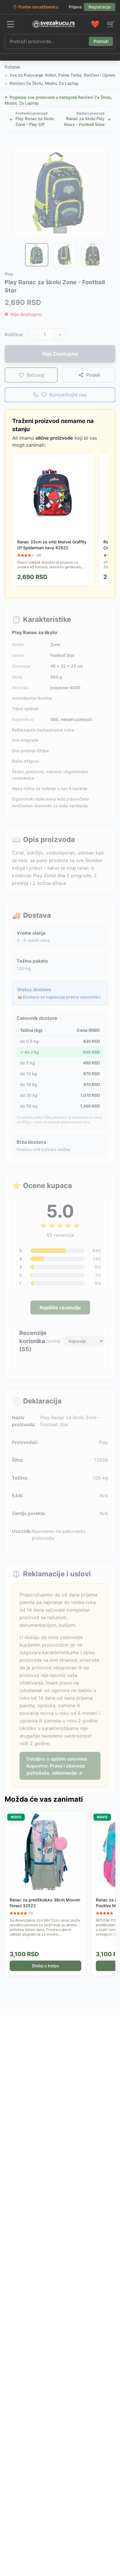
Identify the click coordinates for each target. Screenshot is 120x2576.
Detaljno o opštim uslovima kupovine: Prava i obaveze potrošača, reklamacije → (57, 1766)
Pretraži (101, 41)
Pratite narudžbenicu (38, 7)
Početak (13, 67)
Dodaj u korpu (45, 1966)
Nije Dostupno (60, 354)
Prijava (75, 7)
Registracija (100, 7)
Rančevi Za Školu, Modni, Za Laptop (44, 83)
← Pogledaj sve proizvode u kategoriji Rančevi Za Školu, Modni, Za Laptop (58, 100)
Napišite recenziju (60, 1308)
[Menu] (10, 24)
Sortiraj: (54, 1341)
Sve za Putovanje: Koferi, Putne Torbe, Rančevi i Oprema (64, 75)
